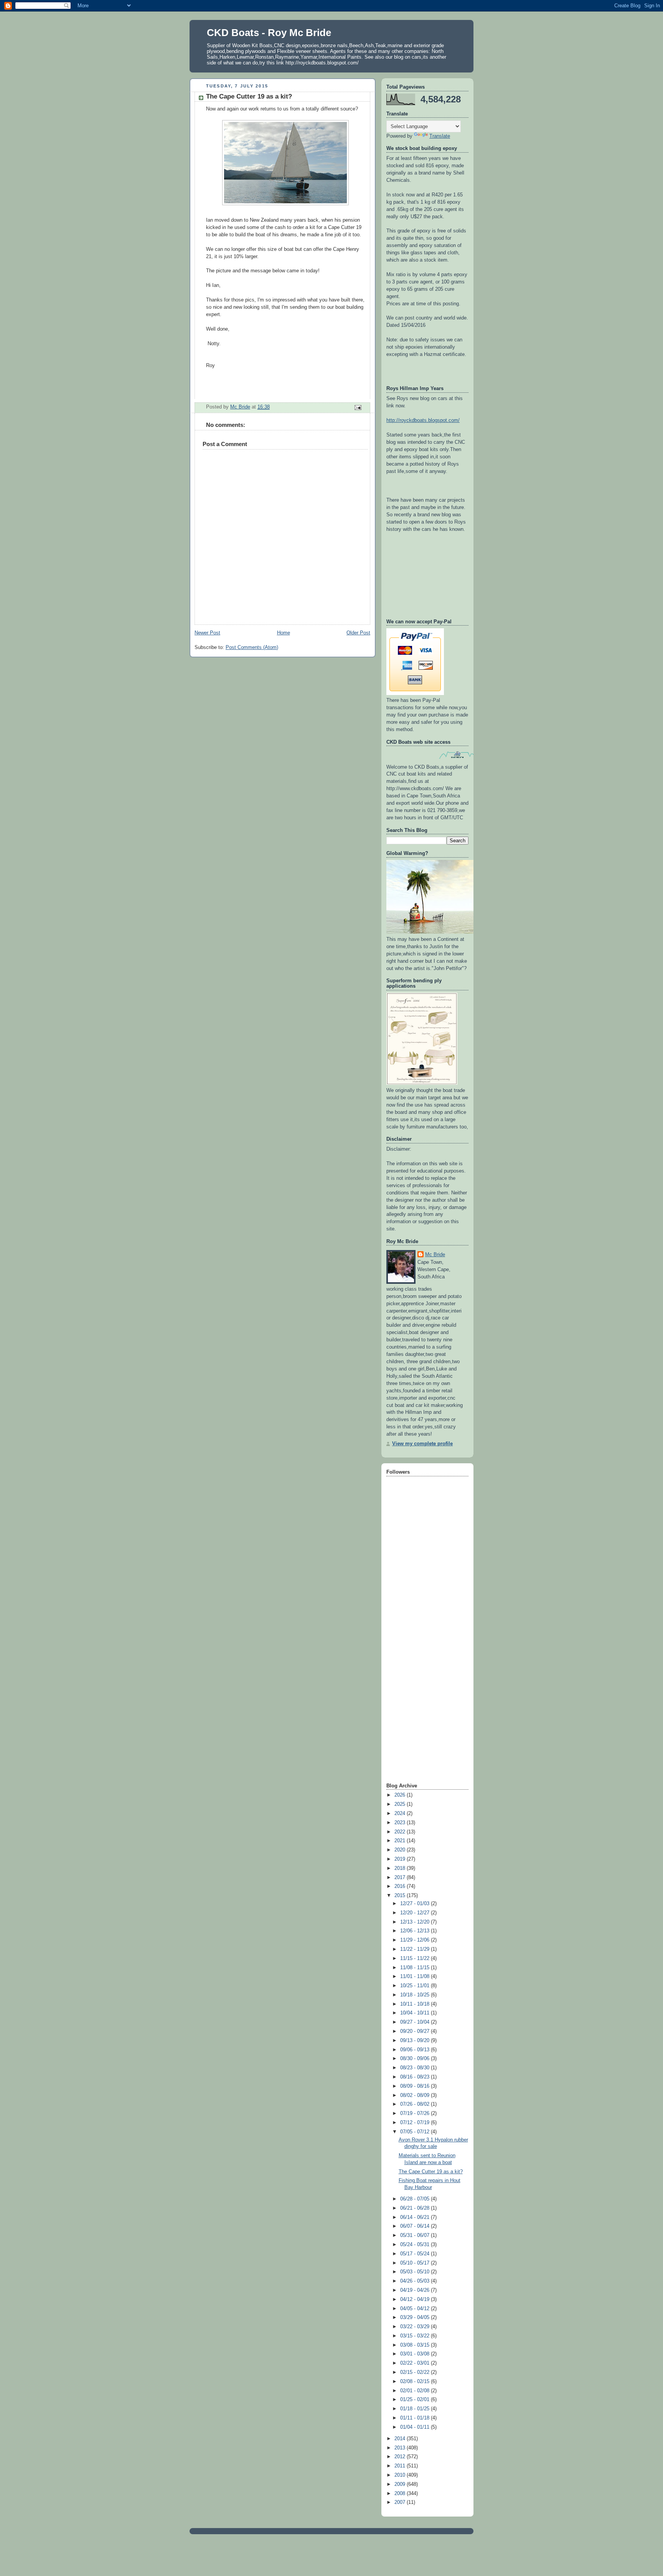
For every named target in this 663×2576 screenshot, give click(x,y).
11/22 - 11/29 (416, 1949)
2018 (401, 1868)
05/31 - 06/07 (416, 2235)
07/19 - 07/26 (416, 2113)
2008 (401, 2494)
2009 (401, 2484)
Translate (440, 136)
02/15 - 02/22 (416, 2372)
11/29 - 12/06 (416, 1940)
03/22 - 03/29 (416, 2327)
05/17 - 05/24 (416, 2254)
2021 (401, 1841)
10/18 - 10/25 (416, 1995)
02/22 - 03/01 (416, 2363)
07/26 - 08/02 (416, 2104)
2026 (401, 1795)
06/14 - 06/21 (416, 2217)
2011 (401, 2466)
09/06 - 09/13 (416, 2050)
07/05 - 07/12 (416, 2132)
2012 (401, 2457)
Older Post (358, 633)
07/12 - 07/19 (416, 2123)
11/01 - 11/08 (416, 1976)
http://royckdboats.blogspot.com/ (423, 420)
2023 (401, 1823)
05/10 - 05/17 (416, 2263)
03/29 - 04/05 (416, 2317)
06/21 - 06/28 (416, 2208)
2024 (401, 1813)
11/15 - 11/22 (416, 1958)
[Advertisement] (417, 1660)
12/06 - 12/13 (416, 1931)
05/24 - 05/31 (416, 2245)
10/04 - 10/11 (416, 2013)
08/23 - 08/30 (416, 2068)
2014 (401, 2439)
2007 (401, 2502)
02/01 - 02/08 (416, 2391)
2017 (401, 1878)
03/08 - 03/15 (416, 2345)
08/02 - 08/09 (416, 2095)
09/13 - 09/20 (416, 2041)
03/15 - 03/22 (416, 2336)
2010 (401, 2475)
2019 (401, 1859)
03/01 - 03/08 (416, 2354)
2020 (401, 1850)
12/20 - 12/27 (416, 1913)
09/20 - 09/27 (416, 2031)
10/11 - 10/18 (416, 2004)
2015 (401, 1896)
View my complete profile (422, 1444)
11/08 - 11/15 (416, 1968)
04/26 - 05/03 (416, 2281)
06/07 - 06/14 (416, 2226)
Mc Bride (435, 1255)
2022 (401, 1832)
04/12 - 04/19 (416, 2299)
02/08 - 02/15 (416, 2382)
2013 (401, 2448)
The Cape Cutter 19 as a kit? (431, 2172)
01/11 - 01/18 (416, 2418)
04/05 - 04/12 (416, 2309)
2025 (401, 1804)
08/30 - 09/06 (416, 2059)
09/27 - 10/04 (416, 2022)
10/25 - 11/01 (416, 1986)
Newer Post (207, 633)
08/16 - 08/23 (416, 2077)
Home (284, 633)
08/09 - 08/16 (416, 2086)
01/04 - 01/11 (416, 2427)
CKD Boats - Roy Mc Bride (269, 33)
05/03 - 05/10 (416, 2272)
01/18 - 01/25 (416, 2409)
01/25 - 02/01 (416, 2400)
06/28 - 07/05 (416, 2199)
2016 (401, 1886)
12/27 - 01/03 (416, 1904)
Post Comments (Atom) (252, 647)
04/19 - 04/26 (416, 2290)
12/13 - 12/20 (416, 1922)
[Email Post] (358, 407)
